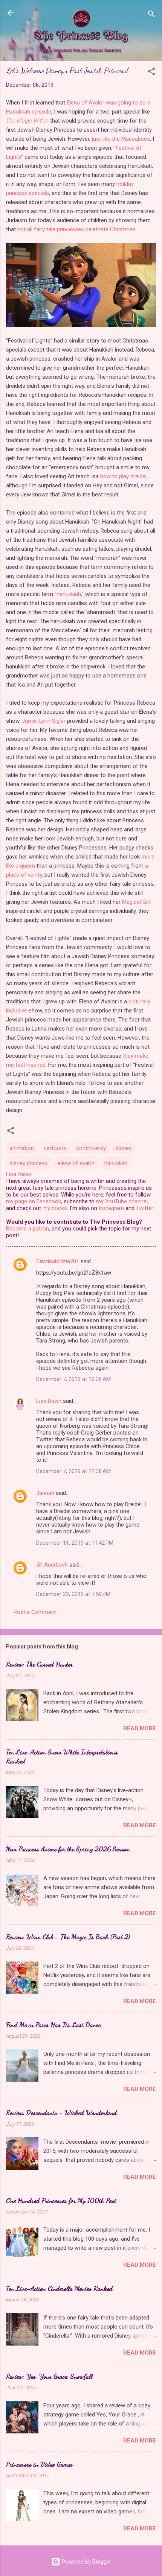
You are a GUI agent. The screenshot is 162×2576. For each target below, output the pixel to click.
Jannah (45, 1493)
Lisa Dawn (49, 1401)
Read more (140, 1728)
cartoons (55, 1148)
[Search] (151, 15)
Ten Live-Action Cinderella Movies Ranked (59, 2288)
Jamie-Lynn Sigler (44, 721)
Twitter (144, 1208)
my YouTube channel (122, 1201)
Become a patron (28, 1229)
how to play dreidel (123, 476)
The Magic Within (27, 121)
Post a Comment (35, 1612)
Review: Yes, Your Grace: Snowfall (49, 2376)
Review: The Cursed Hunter (39, 1664)
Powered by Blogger (86, 2562)
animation (22, 1148)
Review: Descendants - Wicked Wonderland (61, 2112)
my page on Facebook (34, 1201)
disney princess (29, 1163)
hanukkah (116, 1163)
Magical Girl (136, 902)
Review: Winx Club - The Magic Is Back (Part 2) (68, 1937)
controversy (91, 1148)
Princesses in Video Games (40, 2464)
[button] (151, 73)
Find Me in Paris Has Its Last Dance (53, 2025)
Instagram (111, 1208)
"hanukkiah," (69, 594)
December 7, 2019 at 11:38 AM (73, 1471)
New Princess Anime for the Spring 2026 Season (68, 1849)
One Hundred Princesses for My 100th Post (61, 2200)
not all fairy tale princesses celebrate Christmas (76, 229)
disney (124, 1148)
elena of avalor (76, 1163)
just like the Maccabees (121, 139)
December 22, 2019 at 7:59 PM (73, 1594)
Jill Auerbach (52, 1565)
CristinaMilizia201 (58, 1261)
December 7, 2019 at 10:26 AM (73, 1379)
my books (55, 1208)
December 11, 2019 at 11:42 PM (75, 1543)
